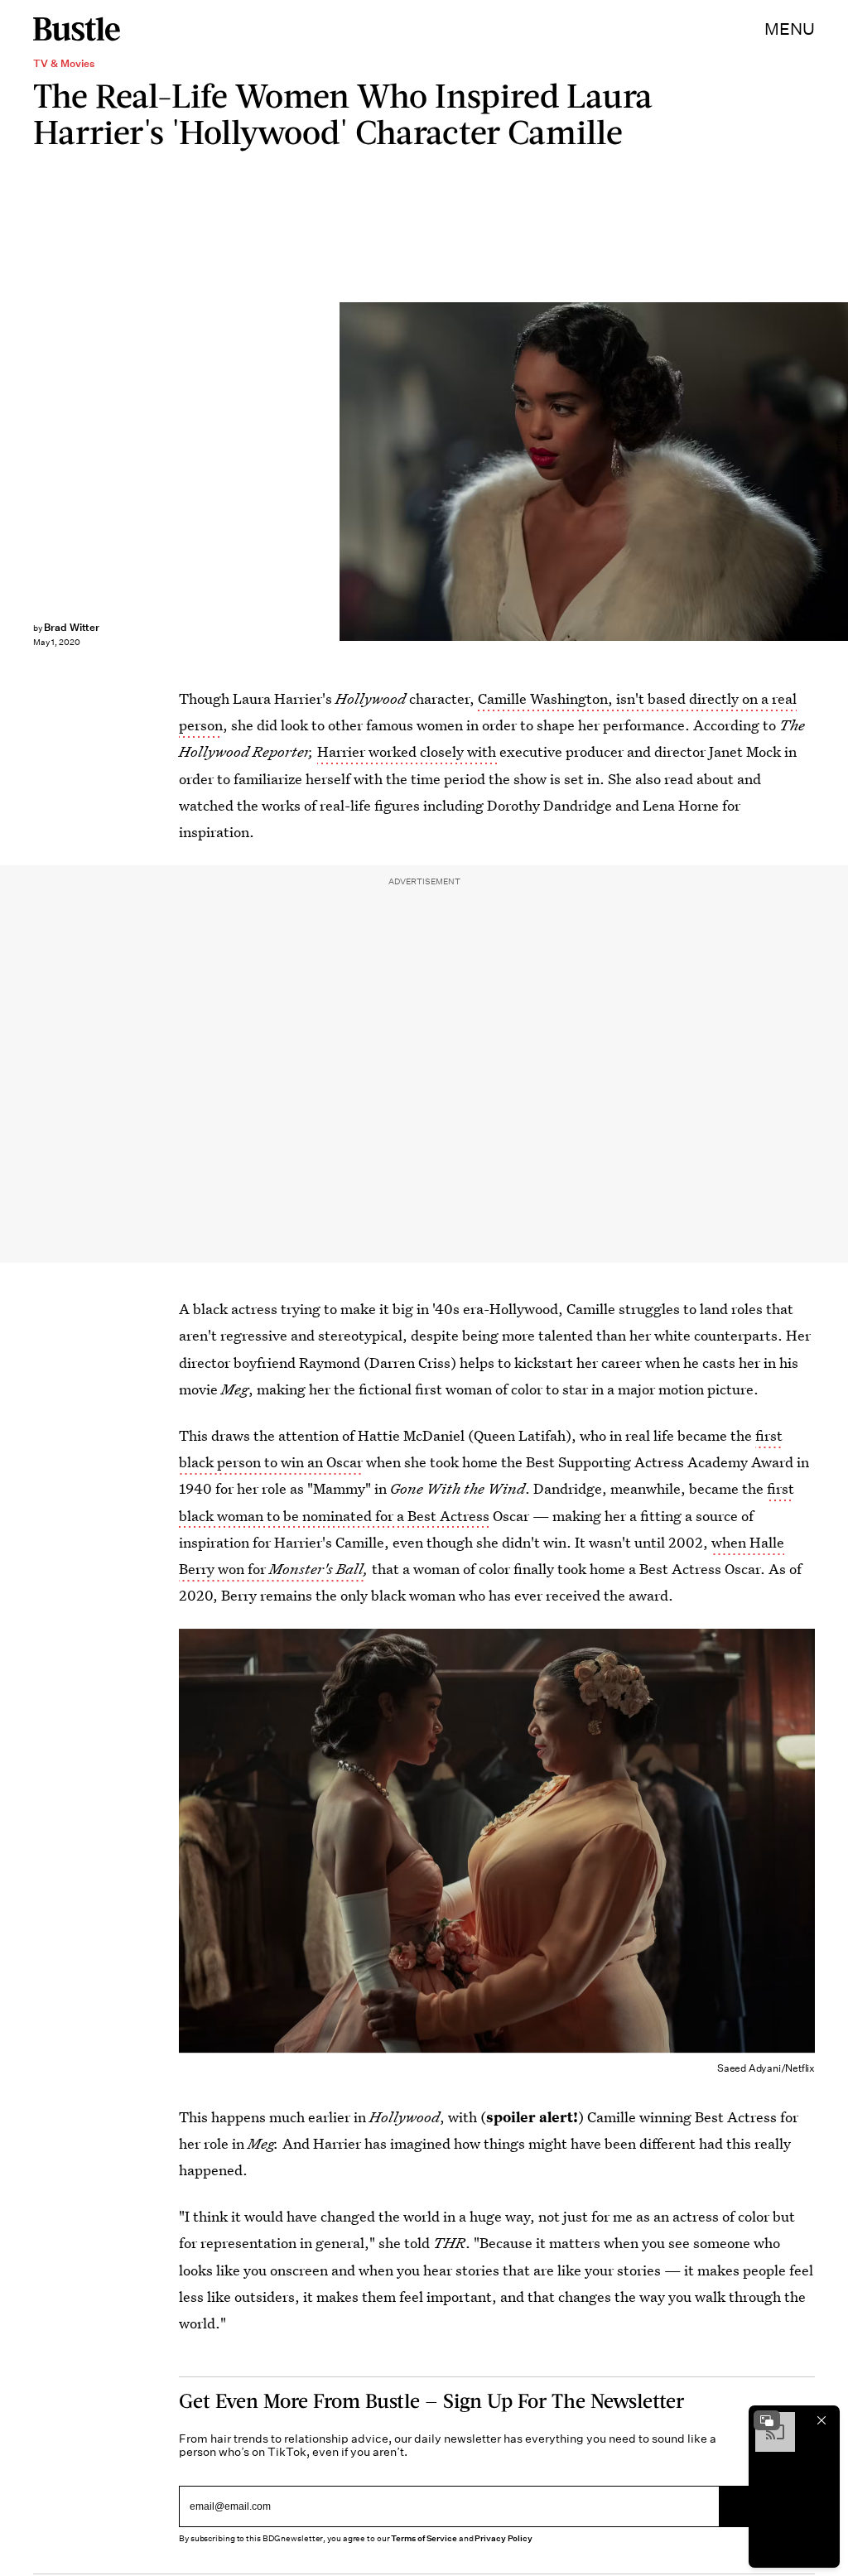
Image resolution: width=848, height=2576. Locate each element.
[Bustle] (77, 29)
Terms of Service (424, 2538)
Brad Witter (72, 627)
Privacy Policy (503, 2538)
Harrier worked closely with (408, 751)
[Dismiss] (821, 2420)
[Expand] (767, 2420)
